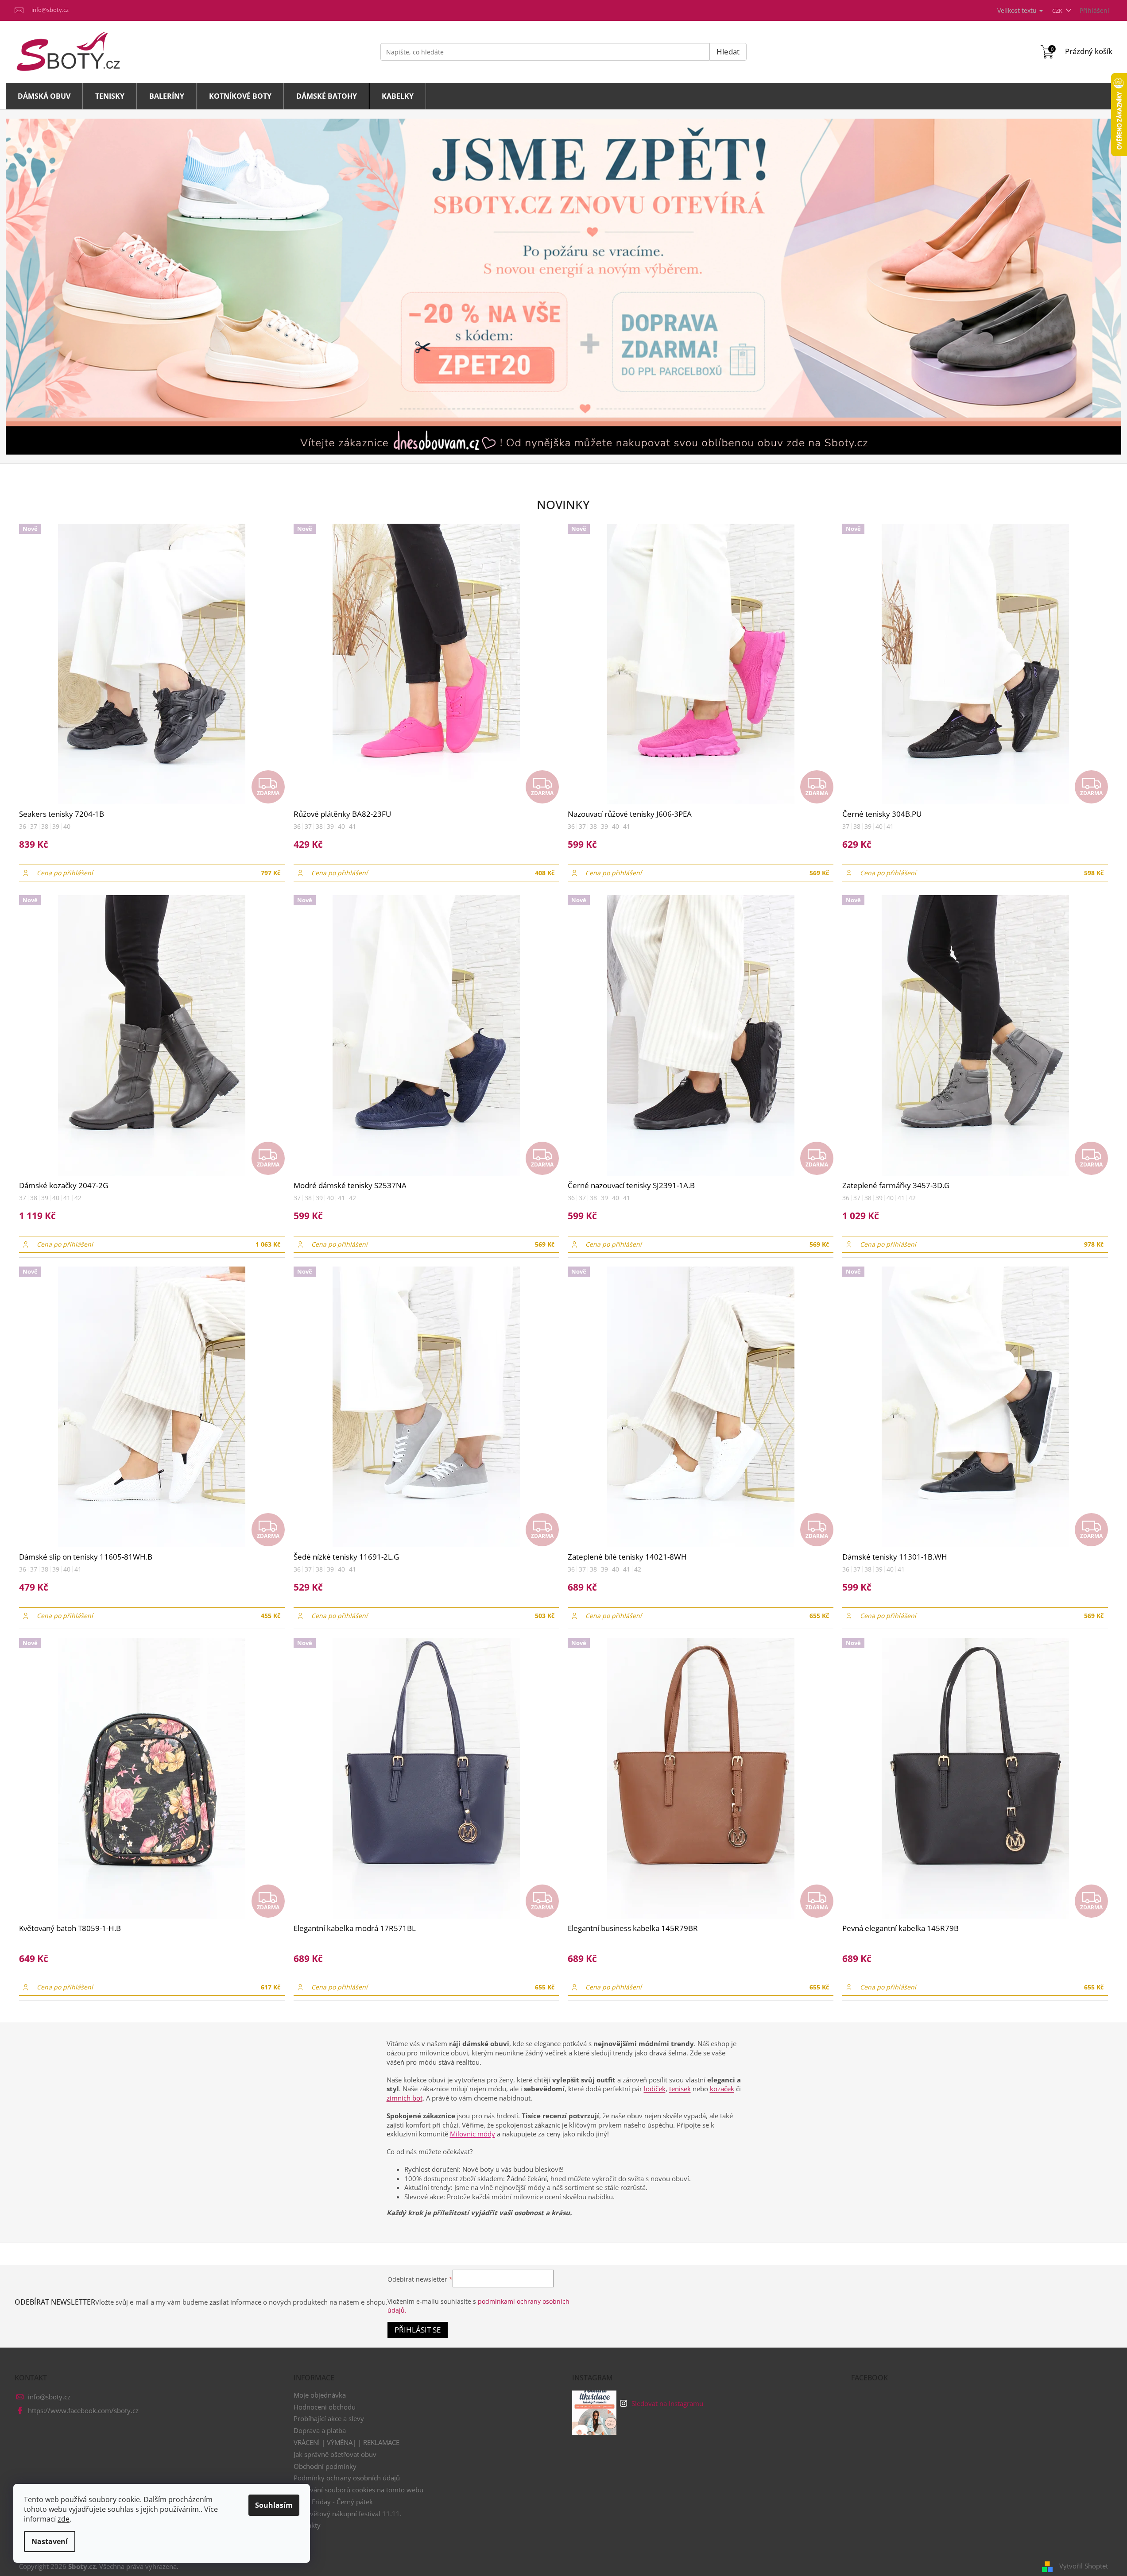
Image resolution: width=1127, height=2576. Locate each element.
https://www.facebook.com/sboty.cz (83, 2410)
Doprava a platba (320, 2430)
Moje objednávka (320, 2395)
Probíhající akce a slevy (329, 2418)
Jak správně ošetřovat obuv (335, 2454)
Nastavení (50, 2541)
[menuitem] (44, 96)
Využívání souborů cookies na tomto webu (358, 2490)
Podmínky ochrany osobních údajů (347, 2478)
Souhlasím (274, 2505)
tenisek (680, 2089)
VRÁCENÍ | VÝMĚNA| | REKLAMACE (347, 2442)
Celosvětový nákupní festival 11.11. (348, 2514)
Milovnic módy (472, 2134)
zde (64, 2519)
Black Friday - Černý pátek (333, 2502)
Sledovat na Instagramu (667, 2403)
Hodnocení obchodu (325, 2407)
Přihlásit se (418, 2330)
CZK (1058, 11)
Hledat (728, 52)
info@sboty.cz (49, 2397)
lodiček (655, 2089)
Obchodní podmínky (325, 2466)
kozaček (722, 2089)
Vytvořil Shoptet (1084, 2566)
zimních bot (405, 2098)
